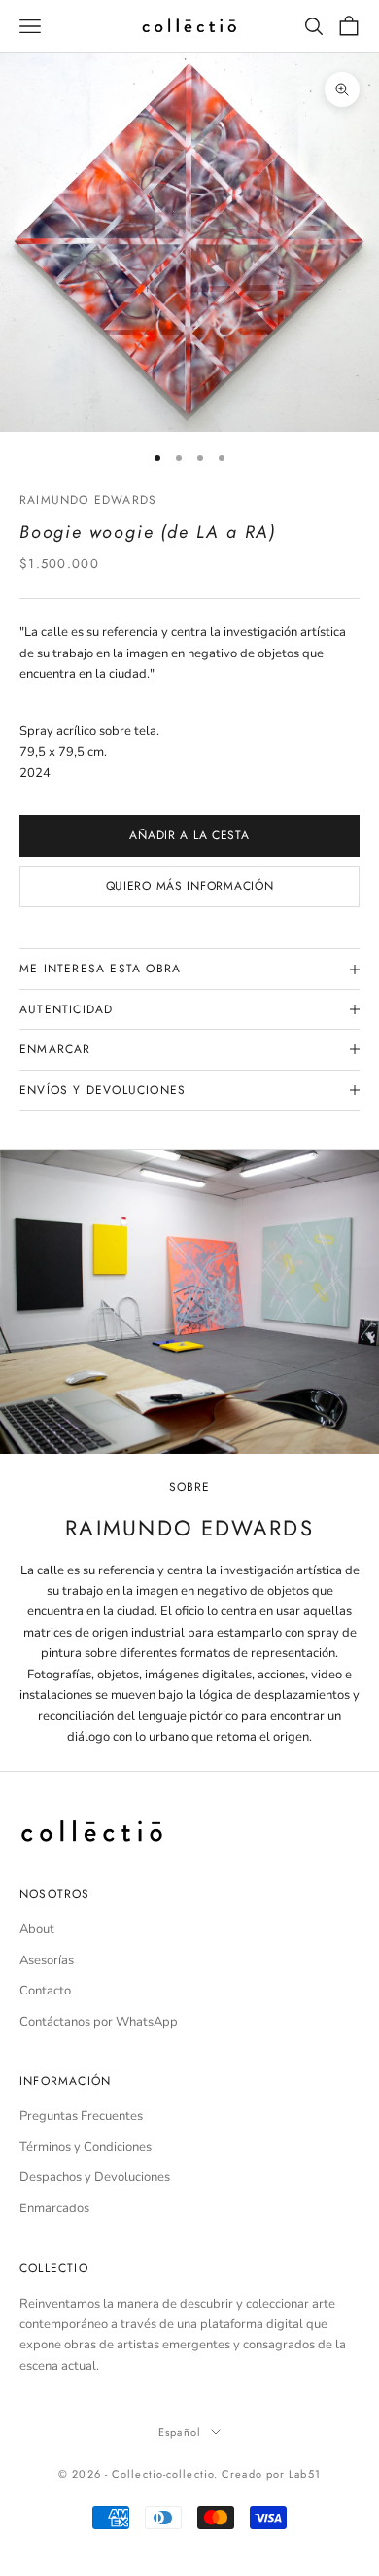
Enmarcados (54, 2208)
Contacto (45, 1991)
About (37, 1929)
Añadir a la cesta (189, 835)
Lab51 (305, 2474)
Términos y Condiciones (86, 2147)
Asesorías (47, 1960)
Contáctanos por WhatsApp (99, 2022)
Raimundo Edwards (88, 500)
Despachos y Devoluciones (95, 2177)
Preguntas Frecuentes (81, 2116)
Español (180, 2432)
